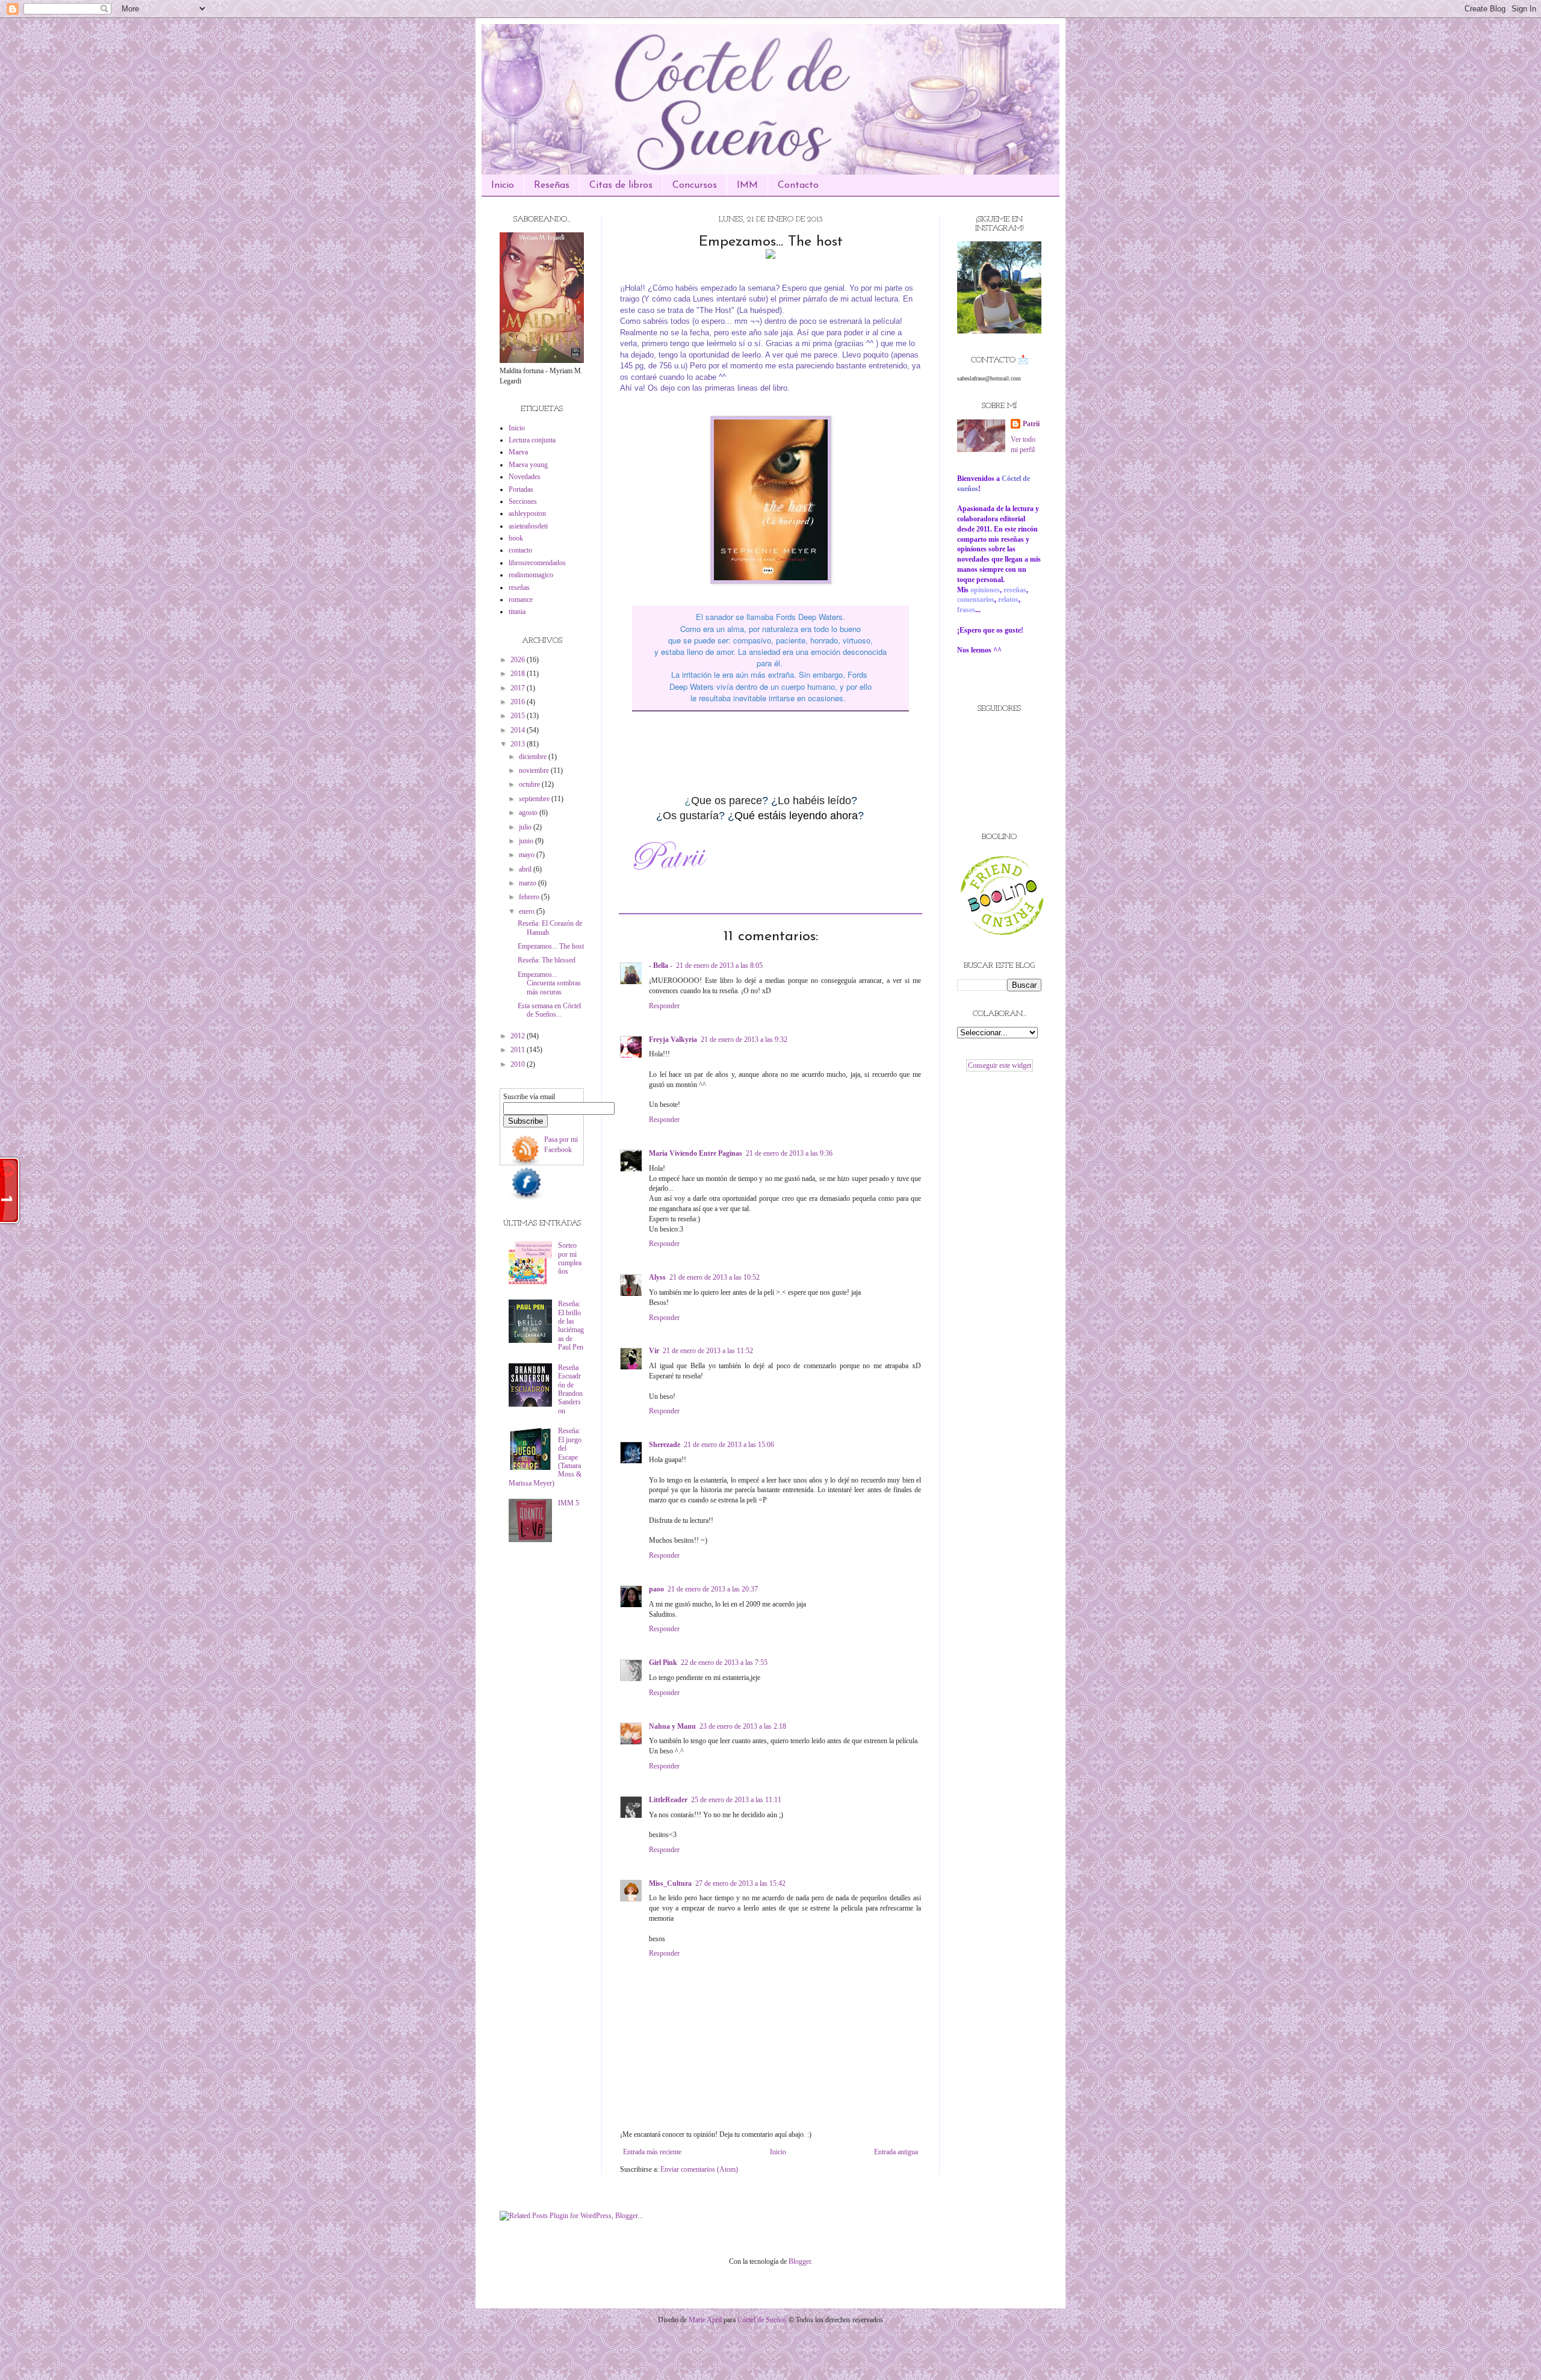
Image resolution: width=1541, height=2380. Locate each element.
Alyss (657, 1277)
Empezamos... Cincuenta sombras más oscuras (549, 983)
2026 (519, 660)
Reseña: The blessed (547, 960)
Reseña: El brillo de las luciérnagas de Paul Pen (571, 1325)
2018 (519, 674)
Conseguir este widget (1000, 1065)
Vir (654, 1351)
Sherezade (665, 1445)
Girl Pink (663, 1663)
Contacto (798, 185)
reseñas (519, 587)
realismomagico (531, 575)
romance (521, 600)
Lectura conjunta (532, 440)
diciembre (534, 757)
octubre (530, 784)
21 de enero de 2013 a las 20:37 (713, 1589)
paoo (656, 1589)
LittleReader (668, 1800)
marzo (529, 883)
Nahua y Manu (672, 1726)
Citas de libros (621, 185)
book (516, 538)
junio (527, 841)
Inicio (503, 185)
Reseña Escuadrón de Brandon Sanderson (570, 1389)
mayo (528, 855)
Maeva (518, 452)
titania (517, 612)
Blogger (800, 2261)
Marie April (705, 2320)
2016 (519, 702)
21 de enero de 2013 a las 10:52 (715, 1277)
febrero (530, 897)
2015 (519, 716)
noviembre (535, 770)
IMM (747, 185)
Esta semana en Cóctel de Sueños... (549, 1010)
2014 (519, 730)
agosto (529, 813)
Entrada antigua (896, 2152)
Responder (664, 1006)
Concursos (695, 185)
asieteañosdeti (528, 526)
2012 (519, 1036)
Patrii (1031, 424)
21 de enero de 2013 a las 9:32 (744, 1040)
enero (528, 911)
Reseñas (552, 185)
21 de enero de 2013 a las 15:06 (729, 1445)
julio (526, 827)
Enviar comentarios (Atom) (699, 2169)
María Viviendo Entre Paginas (696, 1153)
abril (526, 869)
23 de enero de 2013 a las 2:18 (743, 1726)
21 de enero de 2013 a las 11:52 (708, 1351)
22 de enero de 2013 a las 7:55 (724, 1663)
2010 (519, 1064)
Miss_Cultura (670, 1883)
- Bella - (661, 965)
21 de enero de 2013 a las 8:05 (719, 965)
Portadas (521, 489)
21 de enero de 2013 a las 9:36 (789, 1153)
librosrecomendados (537, 563)
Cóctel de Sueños (762, 2320)
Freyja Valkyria (673, 1040)
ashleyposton (527, 513)
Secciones (523, 501)
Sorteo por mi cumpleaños (570, 1258)
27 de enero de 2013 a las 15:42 (740, 1883)
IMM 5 (569, 1503)
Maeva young (528, 465)
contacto (520, 550)
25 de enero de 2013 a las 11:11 (736, 1800)
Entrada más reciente (652, 2152)
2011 (519, 1050)
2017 (519, 688)
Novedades (525, 477)
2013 (519, 744)
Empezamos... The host (551, 946)
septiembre (535, 799)
